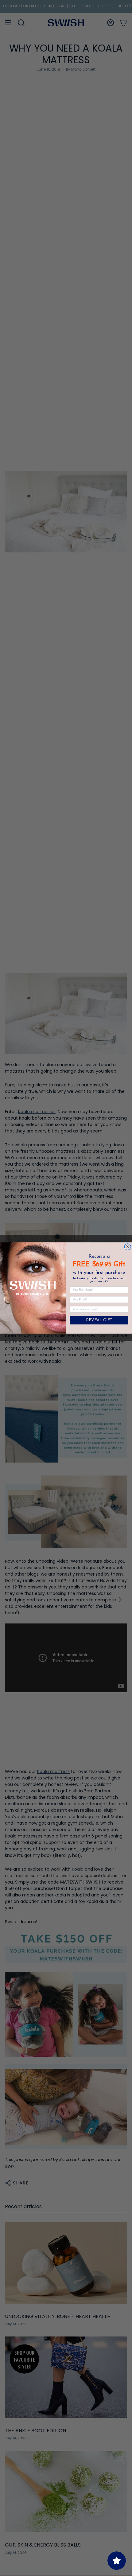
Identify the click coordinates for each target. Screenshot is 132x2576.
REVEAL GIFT (99, 1320)
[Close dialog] (128, 1247)
